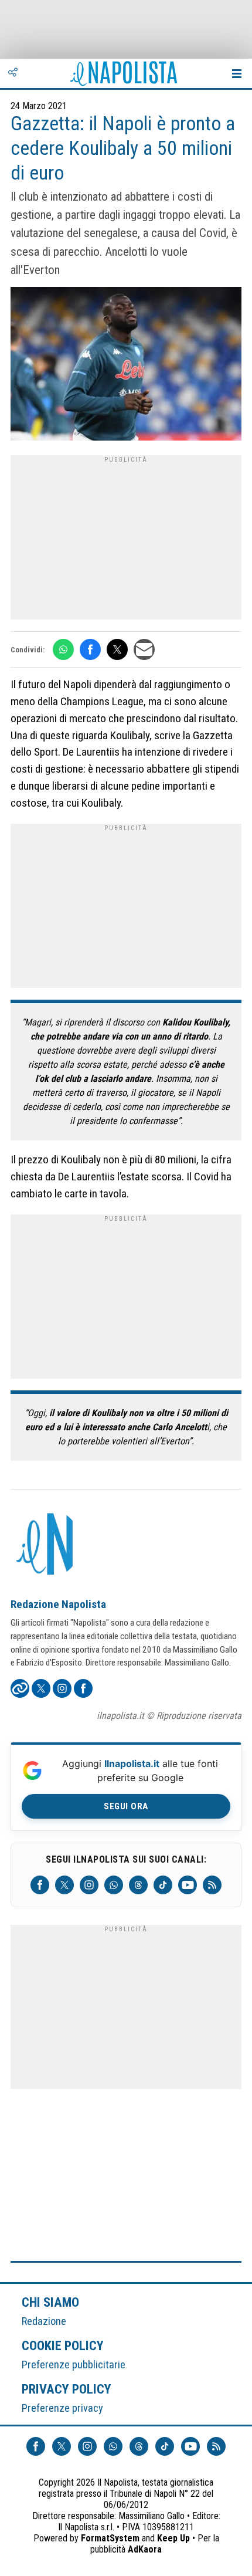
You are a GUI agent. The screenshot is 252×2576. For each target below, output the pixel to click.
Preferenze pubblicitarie (74, 2365)
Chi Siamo (50, 2302)
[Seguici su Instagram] (89, 1885)
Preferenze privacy (62, 2408)
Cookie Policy (63, 2345)
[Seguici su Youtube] (188, 1885)
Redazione (44, 2321)
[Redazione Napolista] (46, 1545)
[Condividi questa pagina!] (13, 73)
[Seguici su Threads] (138, 1885)
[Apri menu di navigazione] (237, 73)
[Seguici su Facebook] (40, 1885)
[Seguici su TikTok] (163, 1885)
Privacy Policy (67, 2389)
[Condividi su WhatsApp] (63, 649)
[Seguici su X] (64, 1885)
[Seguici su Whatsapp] (114, 1885)
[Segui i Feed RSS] (212, 1885)
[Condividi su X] (117, 649)
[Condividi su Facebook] (90, 649)
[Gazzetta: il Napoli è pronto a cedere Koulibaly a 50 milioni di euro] (126, 365)
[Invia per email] (144, 649)
